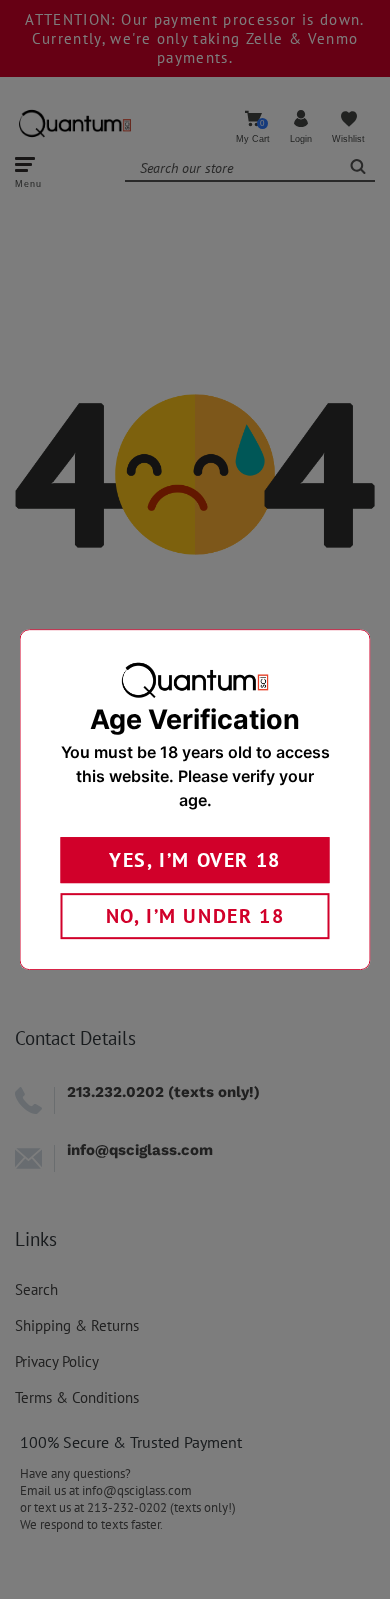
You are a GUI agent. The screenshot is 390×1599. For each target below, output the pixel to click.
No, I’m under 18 (195, 916)
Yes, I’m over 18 (195, 860)
